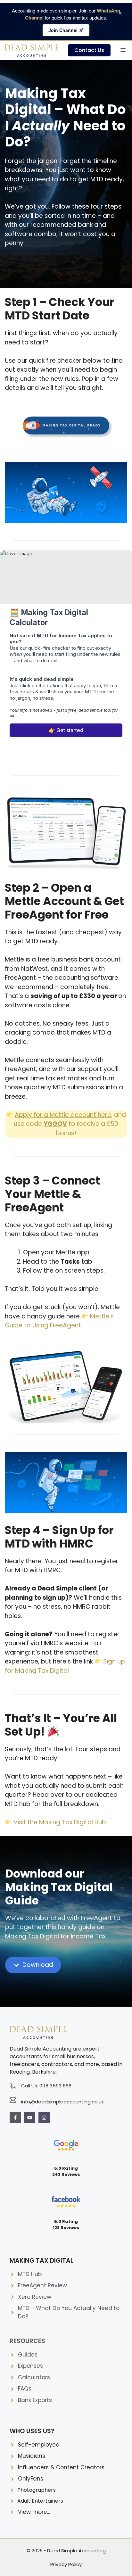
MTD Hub (30, 2274)
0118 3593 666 (55, 2086)
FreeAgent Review (42, 2285)
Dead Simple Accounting (76, 2551)
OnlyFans (31, 2479)
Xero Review (35, 2297)
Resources (27, 2341)
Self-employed (39, 2445)
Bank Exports (35, 2400)
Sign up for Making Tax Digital (65, 1666)
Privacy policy (66, 2564)
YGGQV (55, 1124)
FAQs (25, 2389)
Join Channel (64, 30)
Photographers (37, 2490)
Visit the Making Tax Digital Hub (60, 1822)
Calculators (34, 2377)
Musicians (32, 2456)
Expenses (30, 2366)
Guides (28, 2355)
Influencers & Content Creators (61, 2467)
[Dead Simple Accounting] (32, 50)
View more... (34, 2512)
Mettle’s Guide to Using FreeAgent (59, 1321)
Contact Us (89, 50)
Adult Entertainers (40, 2501)
